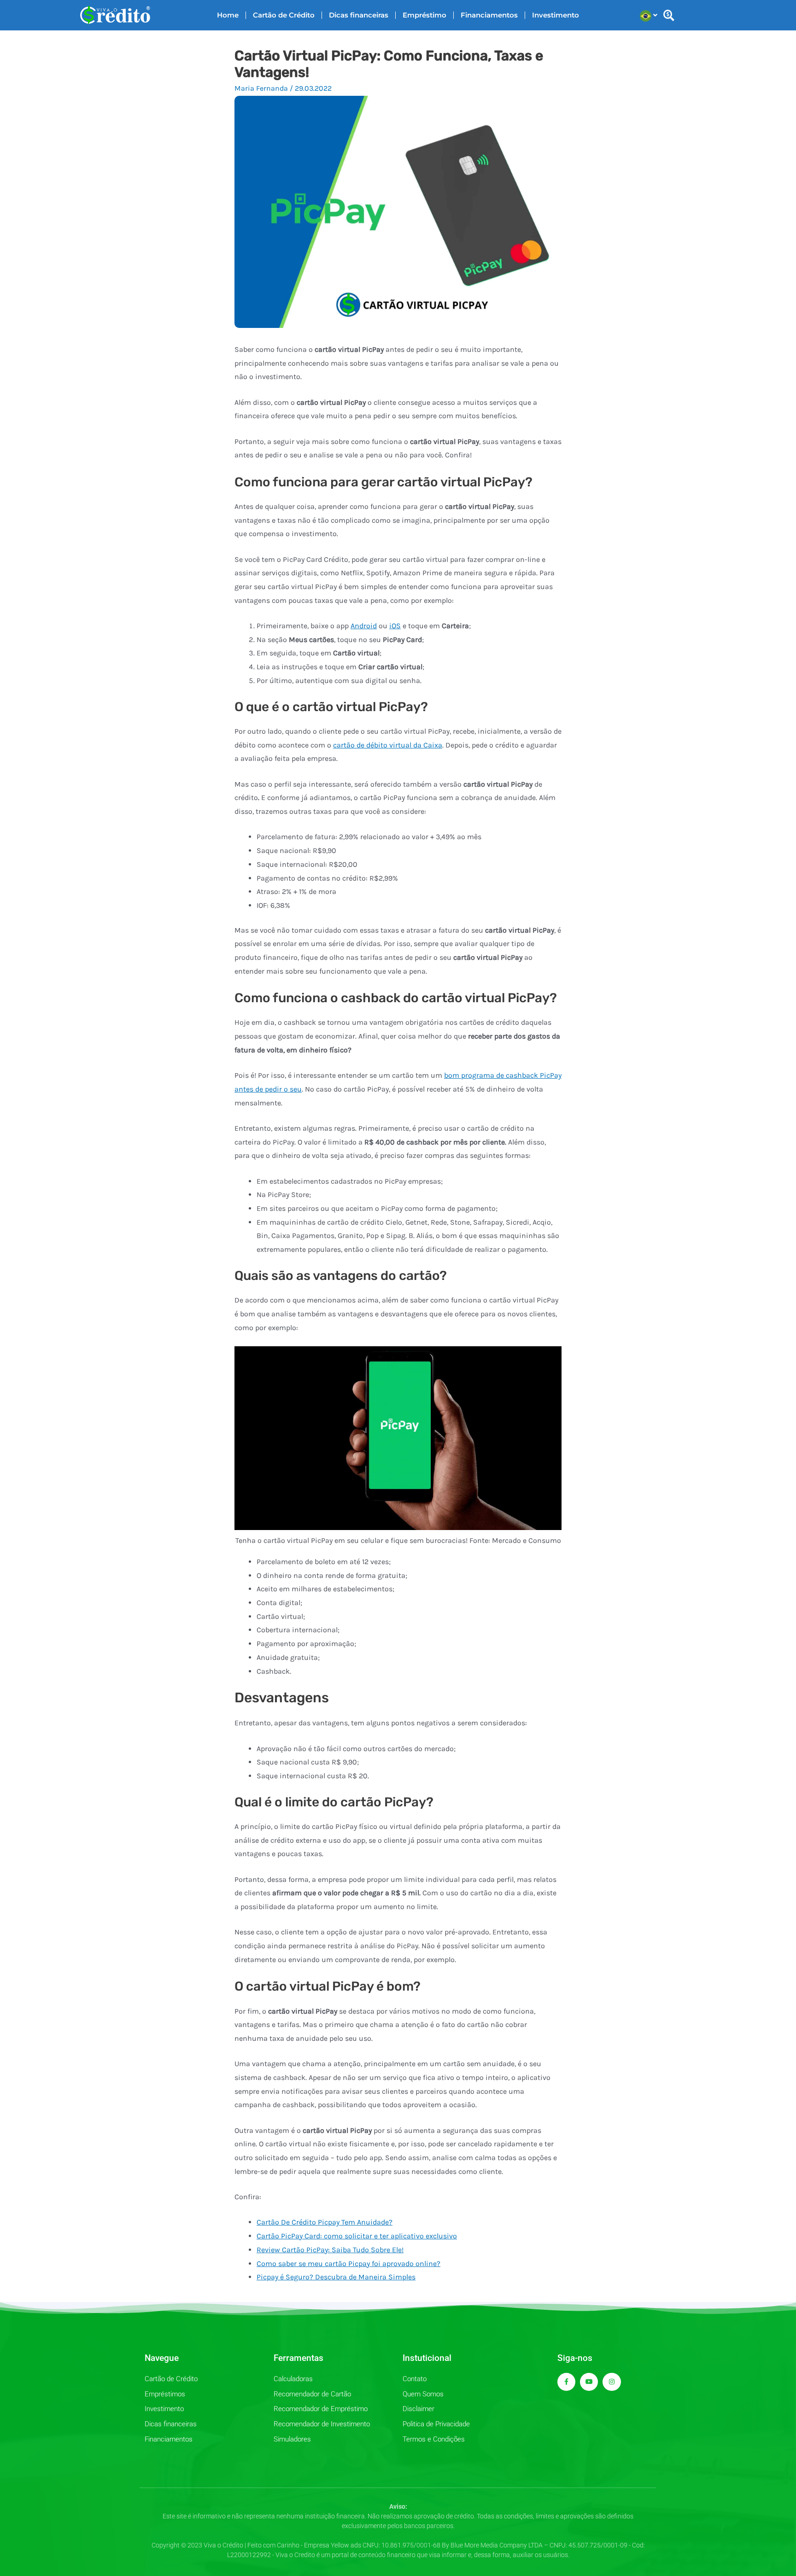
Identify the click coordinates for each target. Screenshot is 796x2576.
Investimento (556, 15)
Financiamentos (489, 15)
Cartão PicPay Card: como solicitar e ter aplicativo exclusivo (357, 2236)
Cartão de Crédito (284, 15)
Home (228, 15)
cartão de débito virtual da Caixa (388, 745)
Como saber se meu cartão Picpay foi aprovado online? (348, 2263)
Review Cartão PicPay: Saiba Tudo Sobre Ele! (330, 2250)
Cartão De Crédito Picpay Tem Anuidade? (325, 2222)
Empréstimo (424, 15)
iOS (395, 626)
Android (364, 626)
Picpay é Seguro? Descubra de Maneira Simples (336, 2277)
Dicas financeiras (359, 15)
